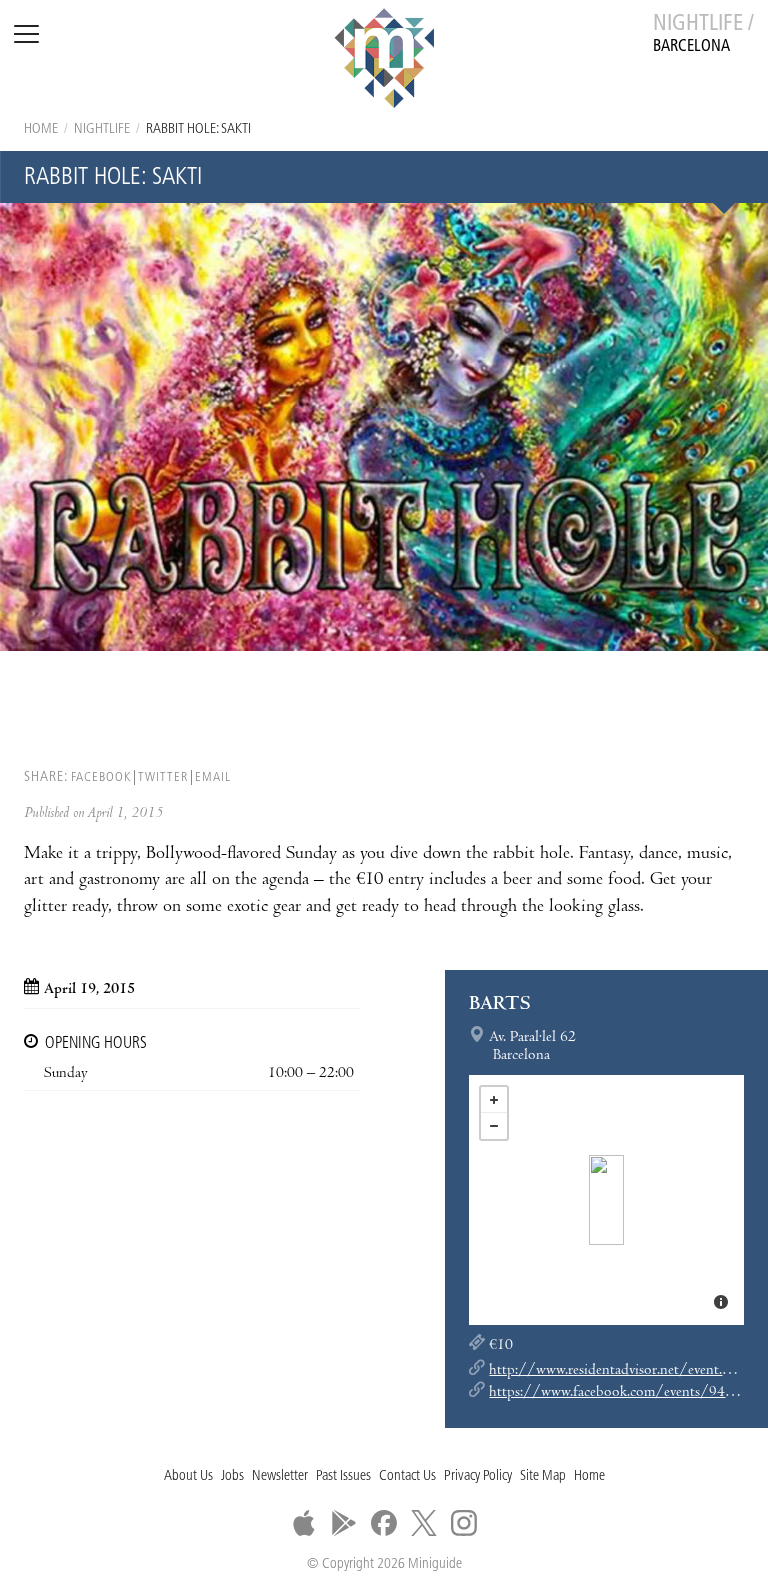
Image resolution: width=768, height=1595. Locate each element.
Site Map (543, 1476)
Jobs (232, 1476)
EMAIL (213, 777)
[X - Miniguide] (424, 1523)
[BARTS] (606, 1200)
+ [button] (494, 1100)
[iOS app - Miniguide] (304, 1523)
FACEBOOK (101, 777)
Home (41, 129)
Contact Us (407, 1476)
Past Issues (343, 1476)
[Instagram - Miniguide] (464, 1523)
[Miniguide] (384, 61)
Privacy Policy (478, 1476)
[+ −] (606, 1200)
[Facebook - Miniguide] (384, 1523)
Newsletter (280, 1476)
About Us (188, 1476)
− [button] (494, 1126)
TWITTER (163, 777)
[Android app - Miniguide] (344, 1523)
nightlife (102, 129)
